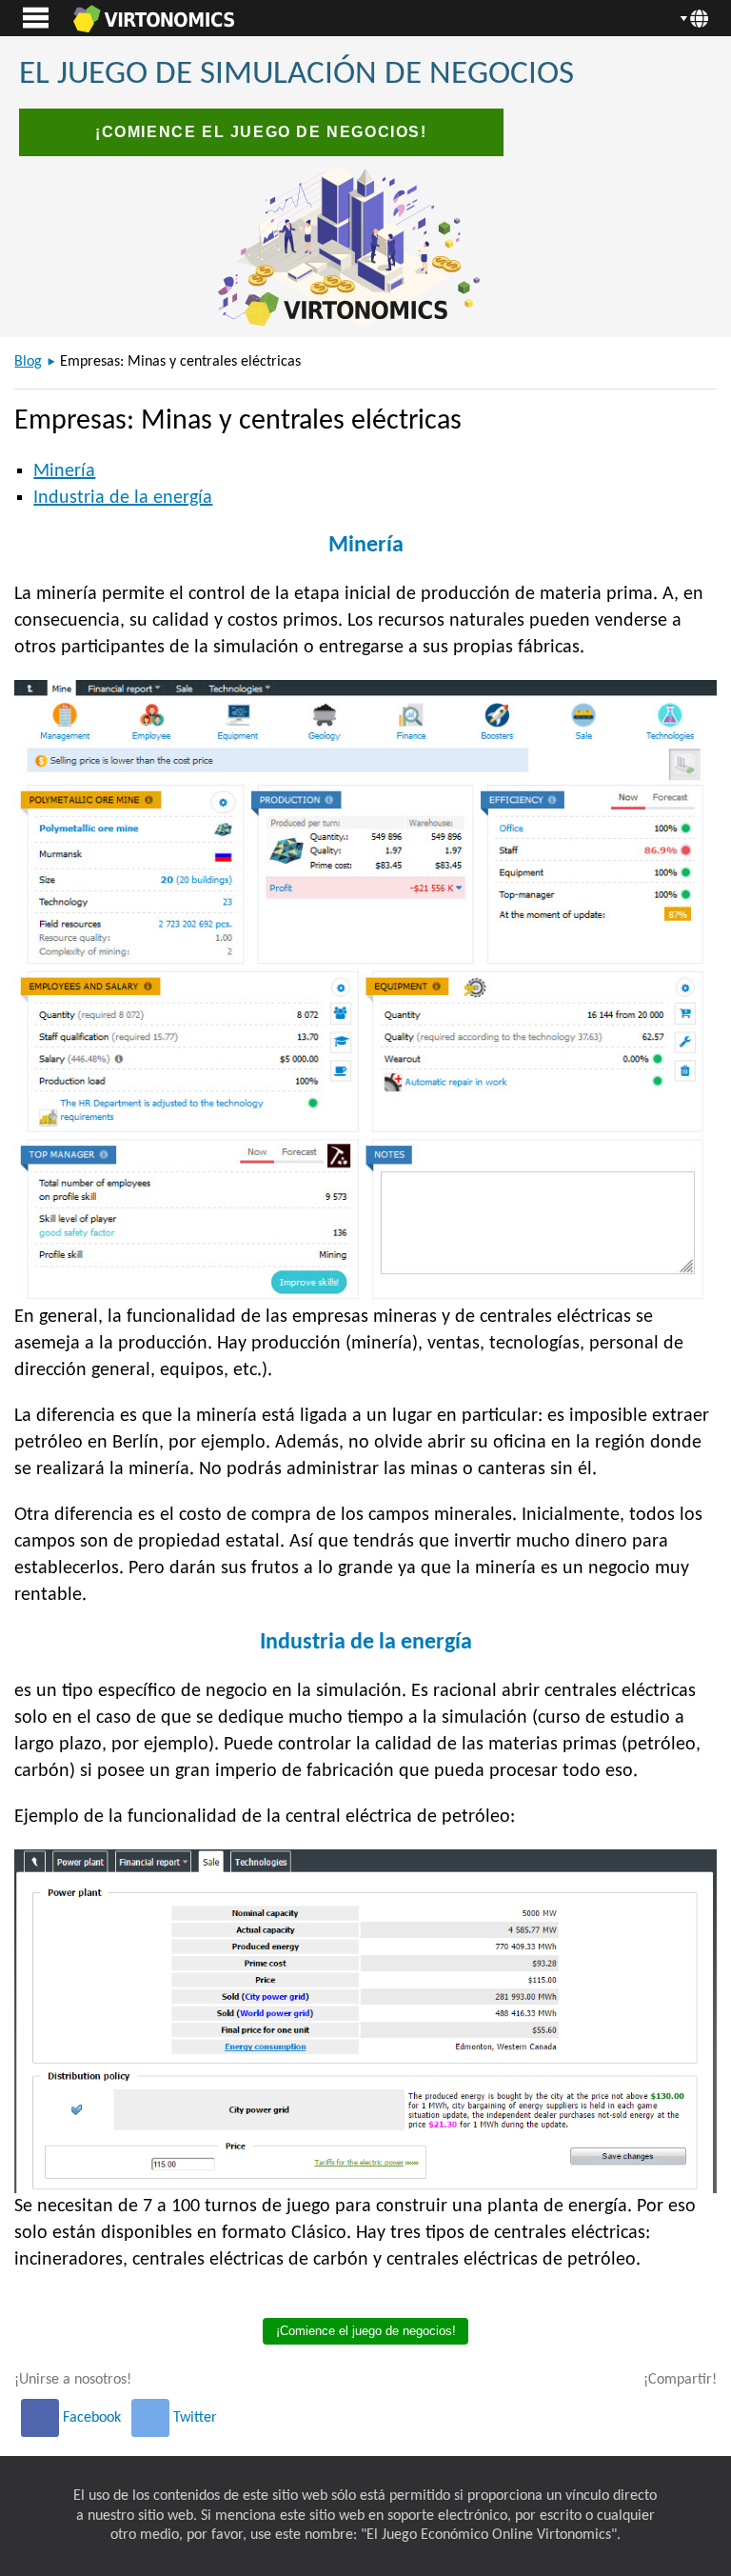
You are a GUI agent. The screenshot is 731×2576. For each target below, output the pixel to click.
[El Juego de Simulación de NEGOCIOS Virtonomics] (153, 18)
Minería (64, 471)
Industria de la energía (123, 498)
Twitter (193, 2418)
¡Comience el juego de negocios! (261, 132)
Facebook (92, 2418)
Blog (28, 362)
